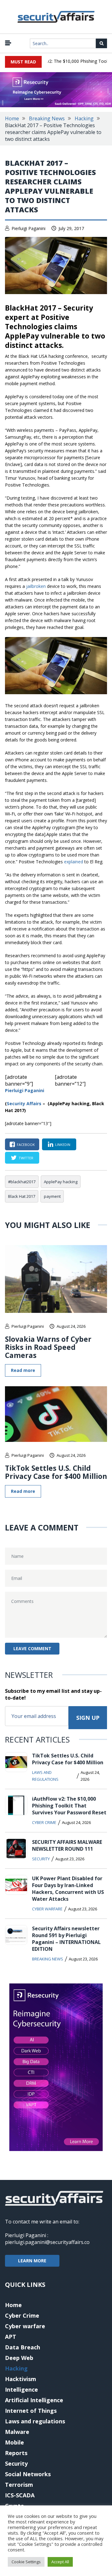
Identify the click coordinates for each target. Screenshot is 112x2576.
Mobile (14, 2442)
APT (11, 2337)
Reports (16, 2453)
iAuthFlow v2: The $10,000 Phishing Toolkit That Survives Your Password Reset (69, 1806)
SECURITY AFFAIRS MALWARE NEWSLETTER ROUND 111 (67, 1845)
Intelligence (21, 2389)
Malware (17, 2432)
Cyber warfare (47, 1909)
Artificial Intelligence (34, 2400)
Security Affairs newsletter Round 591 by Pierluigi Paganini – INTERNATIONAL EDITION (66, 1939)
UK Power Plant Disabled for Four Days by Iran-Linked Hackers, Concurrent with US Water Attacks (68, 1889)
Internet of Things (31, 2411)
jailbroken (36, 586)
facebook (26, 1145)
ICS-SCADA (20, 2495)
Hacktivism (21, 2379)
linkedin (63, 1145)
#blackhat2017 (22, 1182)
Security (41, 1859)
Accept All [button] (60, 2562)
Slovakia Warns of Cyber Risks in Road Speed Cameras (48, 1347)
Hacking (84, 118)
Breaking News (47, 118)
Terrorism (19, 2485)
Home (12, 118)
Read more (23, 1370)
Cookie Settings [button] (26, 2562)
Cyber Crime (44, 1822)
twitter (26, 1158)
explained (74, 862)
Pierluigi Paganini (28, 228)
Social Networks (28, 2474)
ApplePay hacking (61, 1182)
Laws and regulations (45, 1776)
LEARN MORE (32, 2261)
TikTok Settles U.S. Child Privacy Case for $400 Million (56, 1472)
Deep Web (19, 2358)
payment (52, 1196)
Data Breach (23, 2347)
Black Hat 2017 (22, 1196)
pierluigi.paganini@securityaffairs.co (47, 2242)
